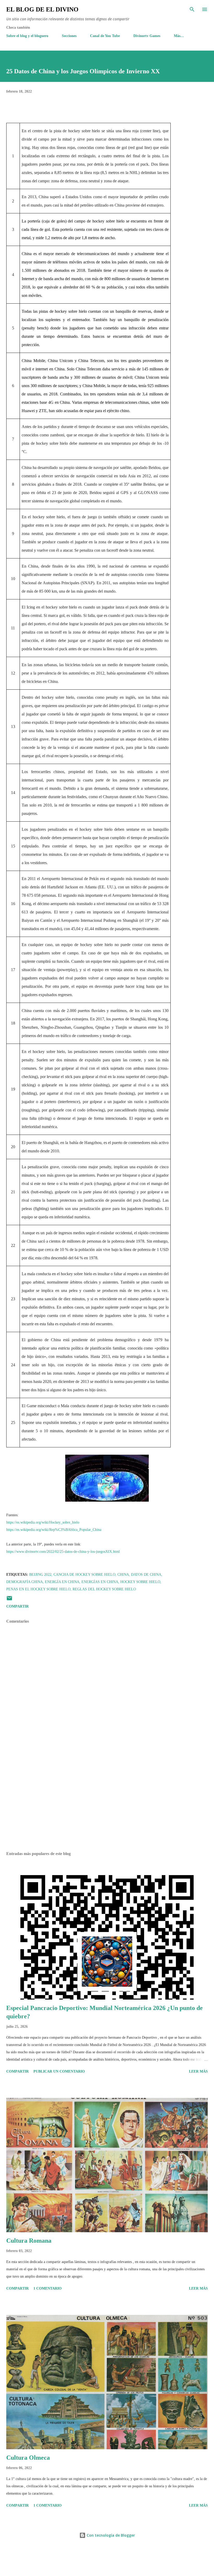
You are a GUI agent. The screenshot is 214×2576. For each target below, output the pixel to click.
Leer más (198, 2071)
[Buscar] (192, 9)
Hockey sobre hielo (140, 1582)
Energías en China (100, 1582)
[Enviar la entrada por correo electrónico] (9, 1600)
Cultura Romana (29, 2241)
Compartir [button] (17, 1606)
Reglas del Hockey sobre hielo (104, 1589)
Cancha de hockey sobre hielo (84, 1575)
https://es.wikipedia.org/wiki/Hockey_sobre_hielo (43, 1522)
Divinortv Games (147, 36)
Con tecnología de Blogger (110, 2535)
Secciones (69, 36)
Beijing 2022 (40, 1575)
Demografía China (25, 1582)
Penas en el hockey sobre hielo (38, 1589)
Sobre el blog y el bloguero (27, 36)
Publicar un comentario (59, 2071)
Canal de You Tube (105, 36)
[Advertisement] (107, 1798)
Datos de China (146, 1575)
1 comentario (47, 2288)
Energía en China (62, 1582)
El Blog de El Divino (42, 9)
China (123, 1575)
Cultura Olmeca (28, 2458)
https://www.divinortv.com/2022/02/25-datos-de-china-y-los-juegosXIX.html (63, 1552)
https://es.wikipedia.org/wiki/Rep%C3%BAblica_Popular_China (54, 1530)
